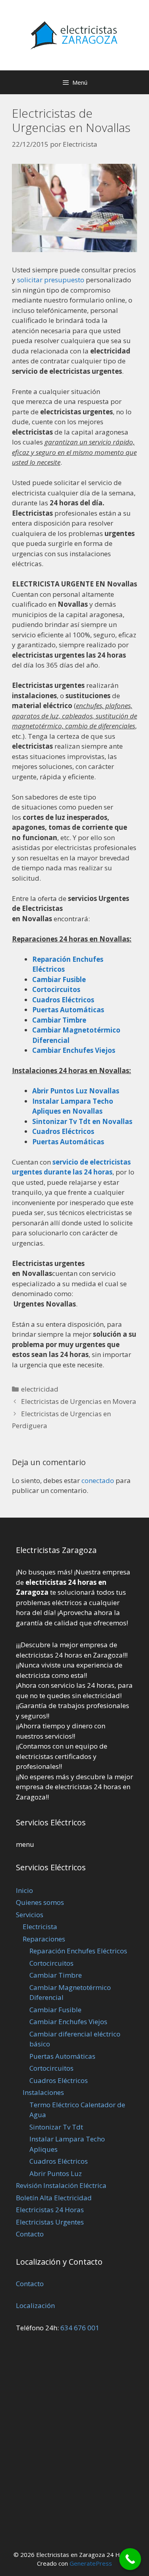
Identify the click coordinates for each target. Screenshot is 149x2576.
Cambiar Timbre (56, 1975)
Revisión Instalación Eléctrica (61, 2185)
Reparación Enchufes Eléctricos (78, 1951)
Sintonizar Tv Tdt (56, 2127)
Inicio (24, 1890)
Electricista (40, 1927)
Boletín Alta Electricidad (54, 2198)
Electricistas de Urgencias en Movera (79, 1401)
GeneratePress (91, 2563)
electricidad (40, 1389)
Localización (35, 2305)
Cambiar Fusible (55, 2010)
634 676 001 (80, 2328)
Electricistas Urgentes (50, 2222)
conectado (98, 1480)
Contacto (30, 2234)
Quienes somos (40, 1902)
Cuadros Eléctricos (59, 2080)
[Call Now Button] (130, 2559)
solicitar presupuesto (51, 280)
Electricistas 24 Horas (50, 2210)
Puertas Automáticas (68, 1142)
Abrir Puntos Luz (56, 2173)
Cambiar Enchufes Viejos (68, 2022)
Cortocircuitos (51, 1963)
